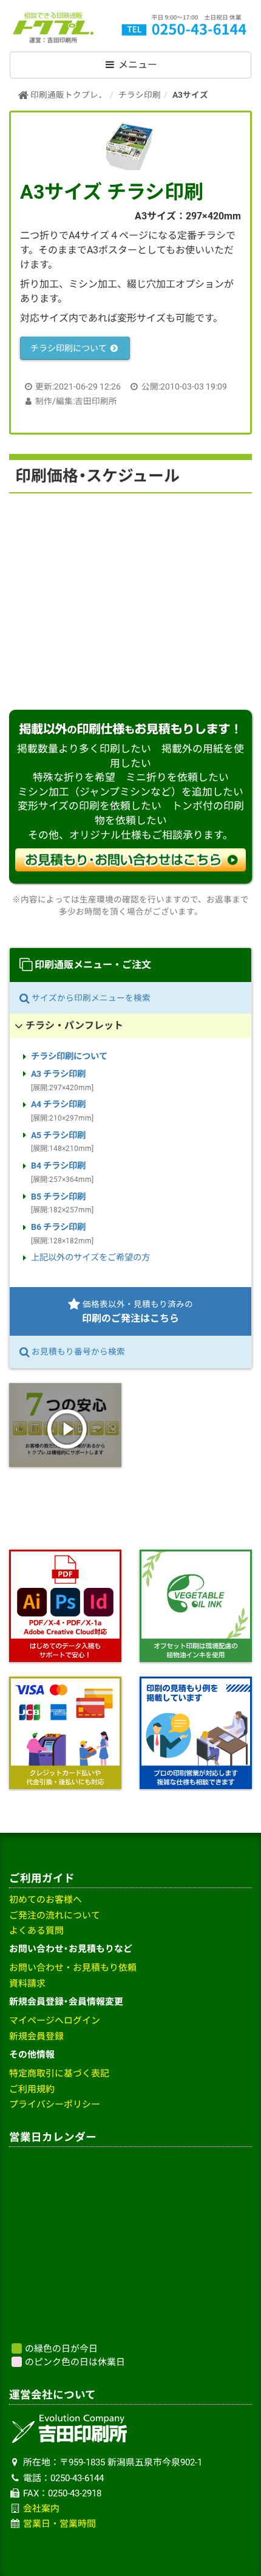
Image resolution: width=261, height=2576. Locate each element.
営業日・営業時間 (59, 2524)
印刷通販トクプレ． (68, 95)
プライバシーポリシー (55, 2104)
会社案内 (41, 2509)
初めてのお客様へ (46, 1900)
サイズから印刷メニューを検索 (90, 998)
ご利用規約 (32, 2089)
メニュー (137, 65)
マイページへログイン (55, 2021)
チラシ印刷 (140, 95)
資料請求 (27, 1984)
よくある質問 (36, 1931)
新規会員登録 (36, 2036)
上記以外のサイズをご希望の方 (90, 1258)
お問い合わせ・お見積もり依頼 (73, 1968)
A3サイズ (190, 95)
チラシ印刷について (69, 348)
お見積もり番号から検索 (77, 1352)
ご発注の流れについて (55, 1915)
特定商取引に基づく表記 (59, 2073)
